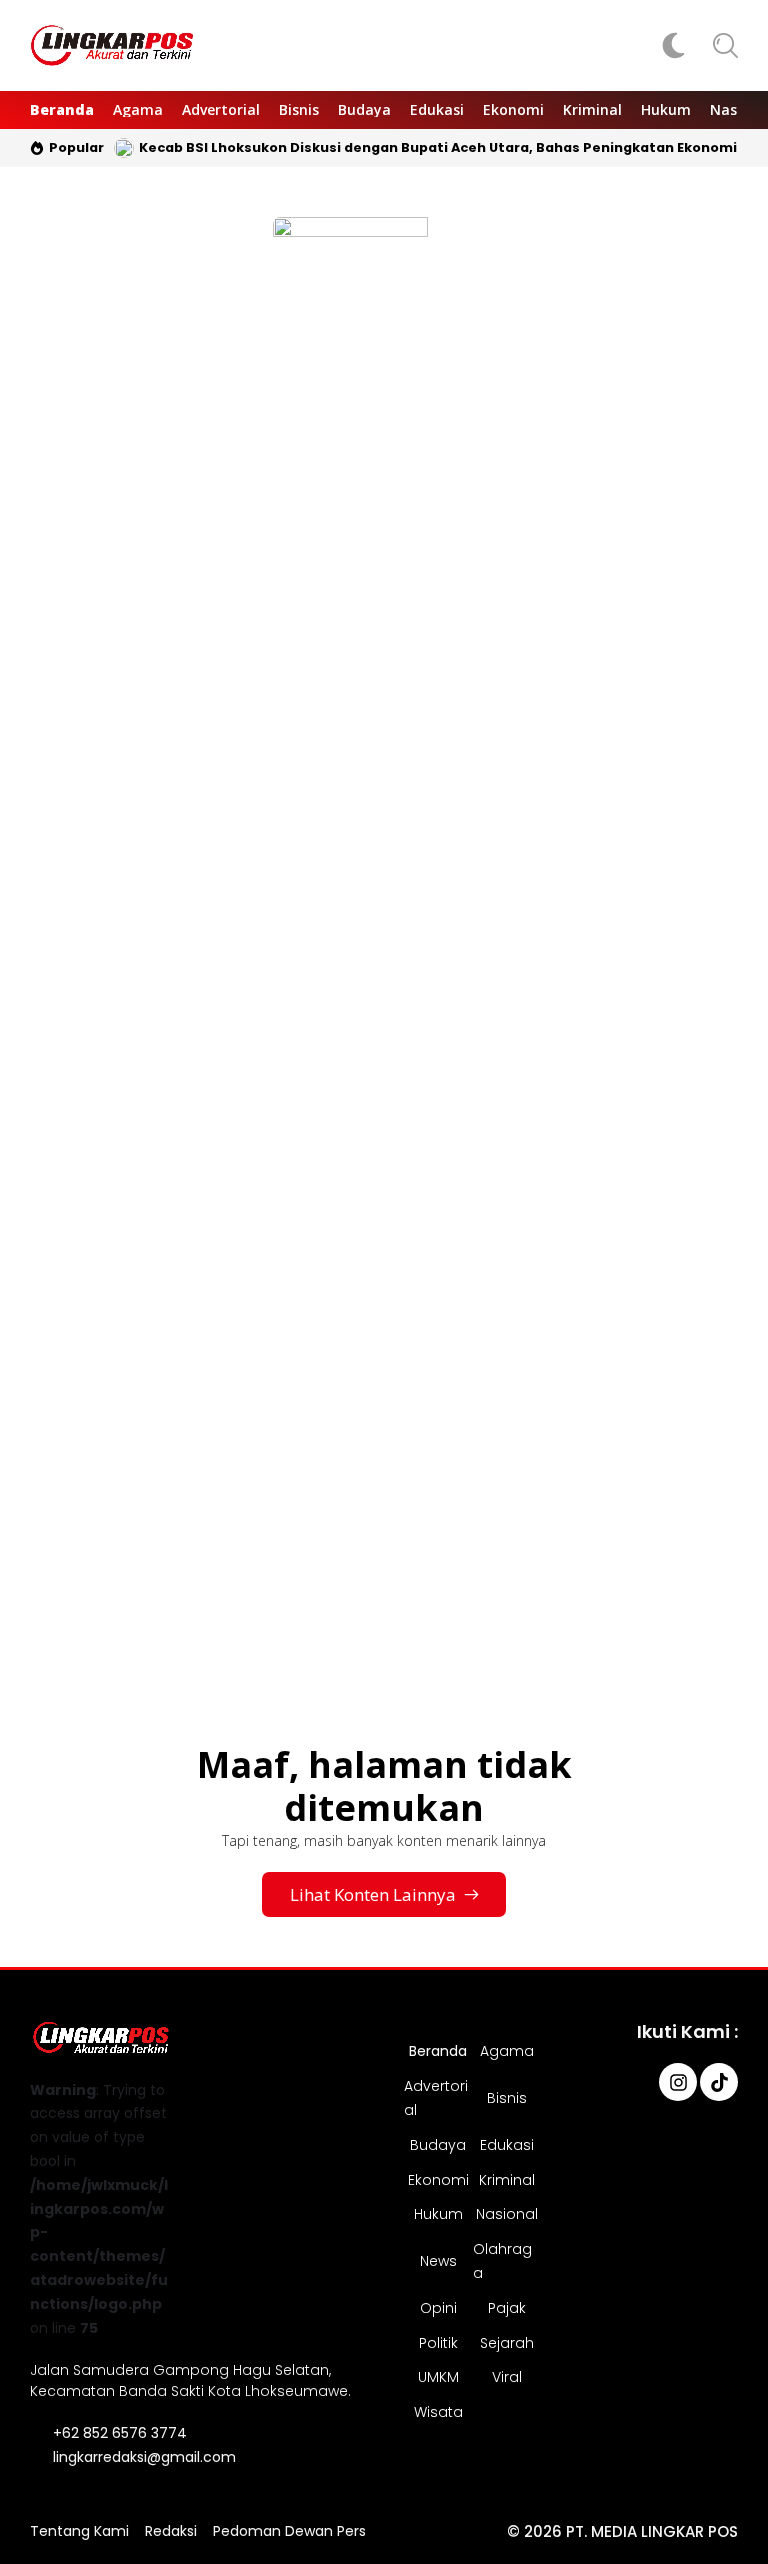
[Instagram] (678, 2082)
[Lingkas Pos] (112, 46)
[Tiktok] (719, 2082)
